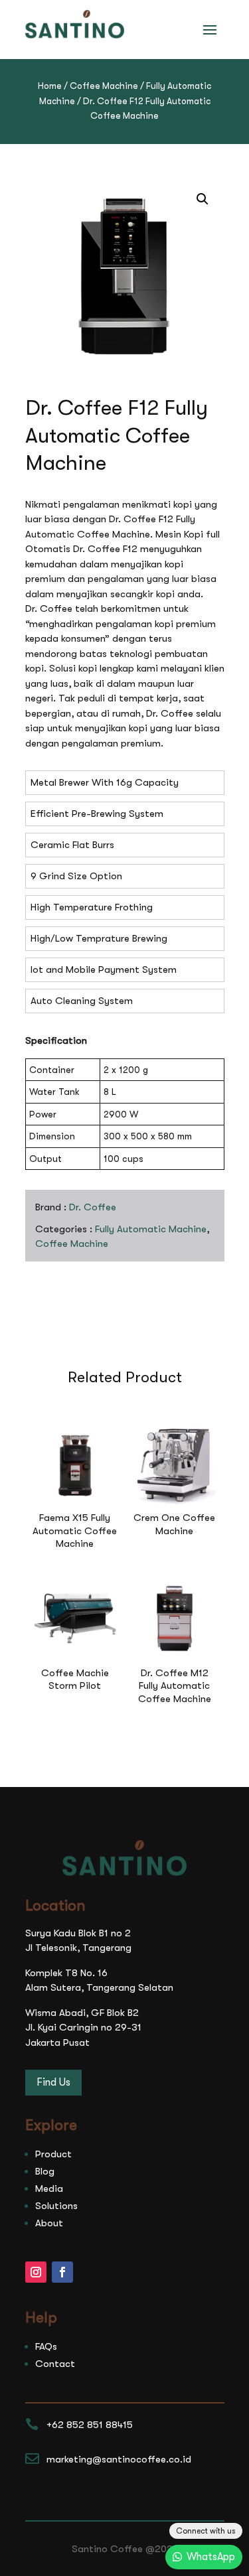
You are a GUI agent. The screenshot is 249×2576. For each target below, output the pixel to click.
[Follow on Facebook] (62, 2272)
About (49, 2223)
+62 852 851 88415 (90, 2425)
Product (53, 2154)
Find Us (53, 2082)
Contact (55, 2364)
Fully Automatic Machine (151, 1229)
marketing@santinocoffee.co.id (119, 2459)
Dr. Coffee (93, 1207)
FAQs (46, 2346)
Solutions (56, 2206)
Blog (45, 2171)
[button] (203, 199)
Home (50, 86)
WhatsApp (211, 2557)
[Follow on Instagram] (36, 2272)
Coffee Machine (104, 86)
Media (49, 2188)
